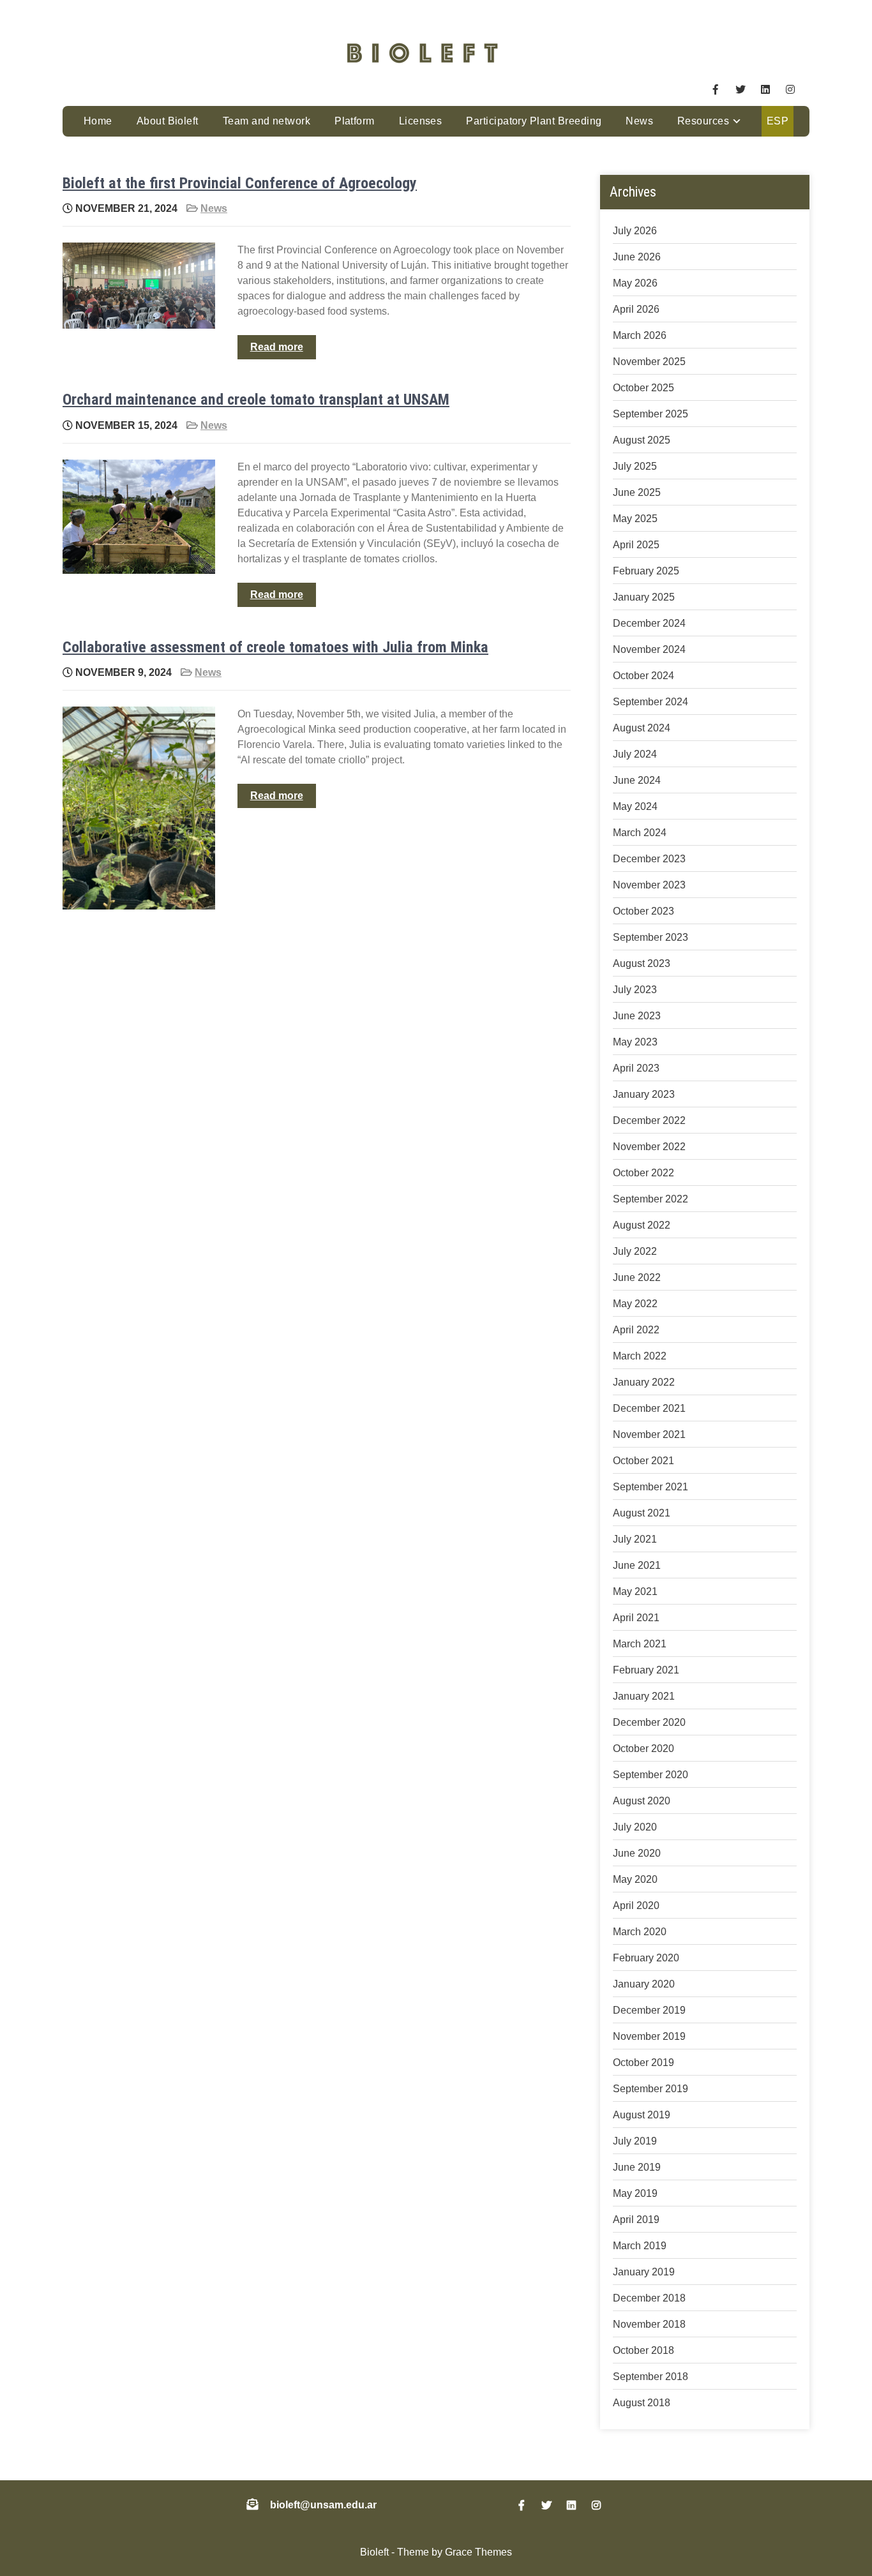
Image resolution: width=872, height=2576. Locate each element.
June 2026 (637, 257)
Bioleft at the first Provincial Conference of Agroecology (240, 183)
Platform (355, 121)
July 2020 (635, 1827)
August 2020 (642, 1801)
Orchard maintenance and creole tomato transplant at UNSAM (256, 400)
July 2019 (635, 2141)
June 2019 (637, 2167)
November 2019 (649, 2036)
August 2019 (642, 2115)
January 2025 (644, 597)
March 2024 (640, 833)
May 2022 (635, 1304)
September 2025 (650, 414)
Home (98, 121)
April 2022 (636, 1330)
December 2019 (649, 2010)
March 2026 (640, 335)
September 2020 (650, 1775)
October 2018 (643, 2350)
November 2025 (649, 362)
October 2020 (643, 1749)
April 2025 (636, 545)
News (639, 121)
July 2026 (635, 231)
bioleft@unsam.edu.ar (323, 2505)
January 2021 (644, 1696)
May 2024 (635, 806)
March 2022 (640, 1356)
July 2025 (635, 466)
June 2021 (637, 1565)
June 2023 (637, 1016)
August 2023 (642, 963)
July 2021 (635, 1539)
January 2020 (644, 1984)
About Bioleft (168, 121)
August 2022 (642, 1225)
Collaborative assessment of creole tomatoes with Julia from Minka (275, 647)
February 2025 (646, 571)
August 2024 (642, 728)
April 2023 (636, 1068)
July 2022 (635, 1251)
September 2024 (650, 702)
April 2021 (636, 1618)
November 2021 (649, 1434)
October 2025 (643, 388)
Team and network (267, 121)
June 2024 (637, 780)
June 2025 (637, 492)
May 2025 (635, 519)
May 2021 (635, 1591)
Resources (703, 121)
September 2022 (650, 1199)
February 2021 (646, 1670)
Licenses (421, 121)
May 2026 (635, 283)
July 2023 (635, 990)
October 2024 (643, 676)
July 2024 (635, 754)
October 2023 (643, 911)
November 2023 (649, 885)
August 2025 (642, 440)
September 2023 (650, 937)
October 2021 (643, 1461)
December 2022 (649, 1120)
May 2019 (635, 2193)
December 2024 (649, 623)
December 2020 (649, 1722)
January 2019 (644, 2272)
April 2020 (636, 1906)
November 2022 (649, 1147)
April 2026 (636, 309)
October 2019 (643, 2063)
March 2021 (640, 1644)
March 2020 (640, 1932)
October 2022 (643, 1173)
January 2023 (644, 1094)
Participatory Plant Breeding (534, 121)
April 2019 (636, 2220)
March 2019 (640, 2246)
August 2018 (642, 2403)
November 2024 (649, 649)
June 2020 (637, 1853)
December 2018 (649, 2298)
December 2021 (649, 1408)
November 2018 (649, 2324)
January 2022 (644, 1382)
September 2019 (650, 2089)
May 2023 (635, 1042)
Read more (277, 347)
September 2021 (650, 1487)
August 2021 (642, 1513)
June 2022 (637, 1277)
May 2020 (635, 1879)
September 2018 (650, 2377)
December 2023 (649, 859)
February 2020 (646, 1958)
